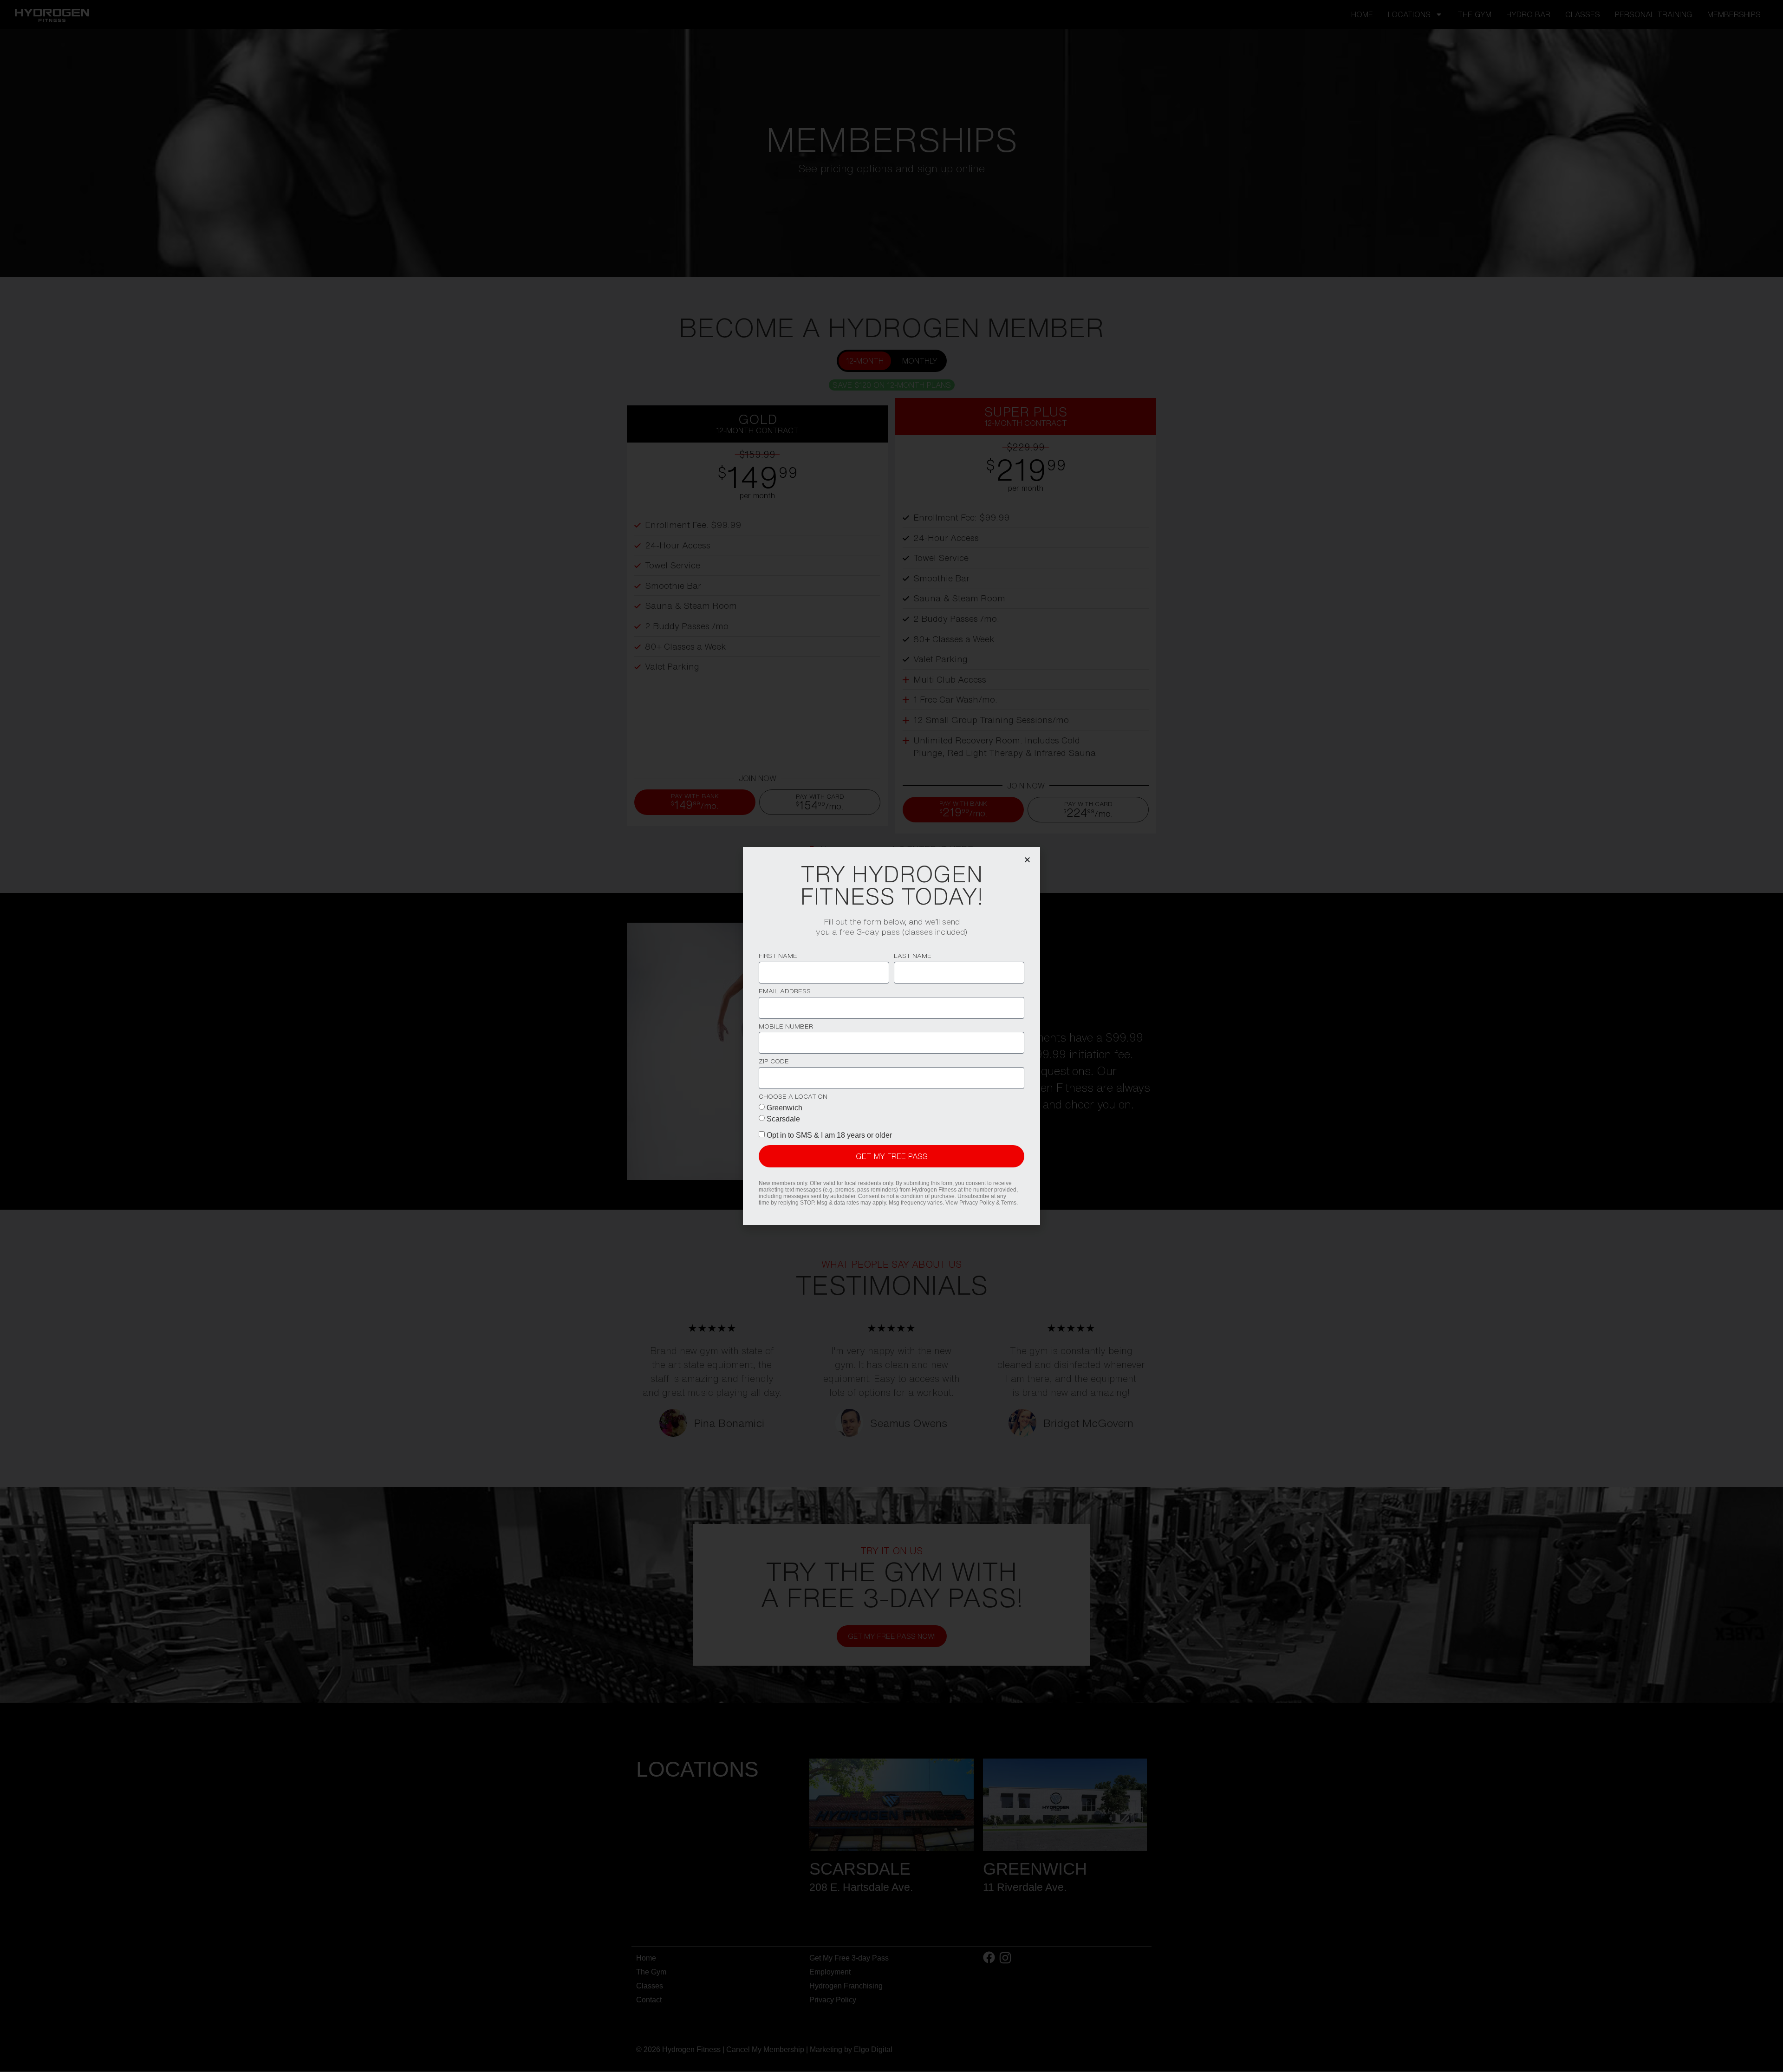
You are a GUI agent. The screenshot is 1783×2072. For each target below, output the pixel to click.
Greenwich (784, 1108)
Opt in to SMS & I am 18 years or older (829, 1135)
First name (778, 956)
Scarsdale (783, 1119)
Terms (1009, 1203)
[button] (1027, 860)
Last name (913, 956)
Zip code (774, 1061)
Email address (785, 991)
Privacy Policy (977, 1203)
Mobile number (786, 1026)
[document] (891, 1036)
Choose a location (793, 1097)
